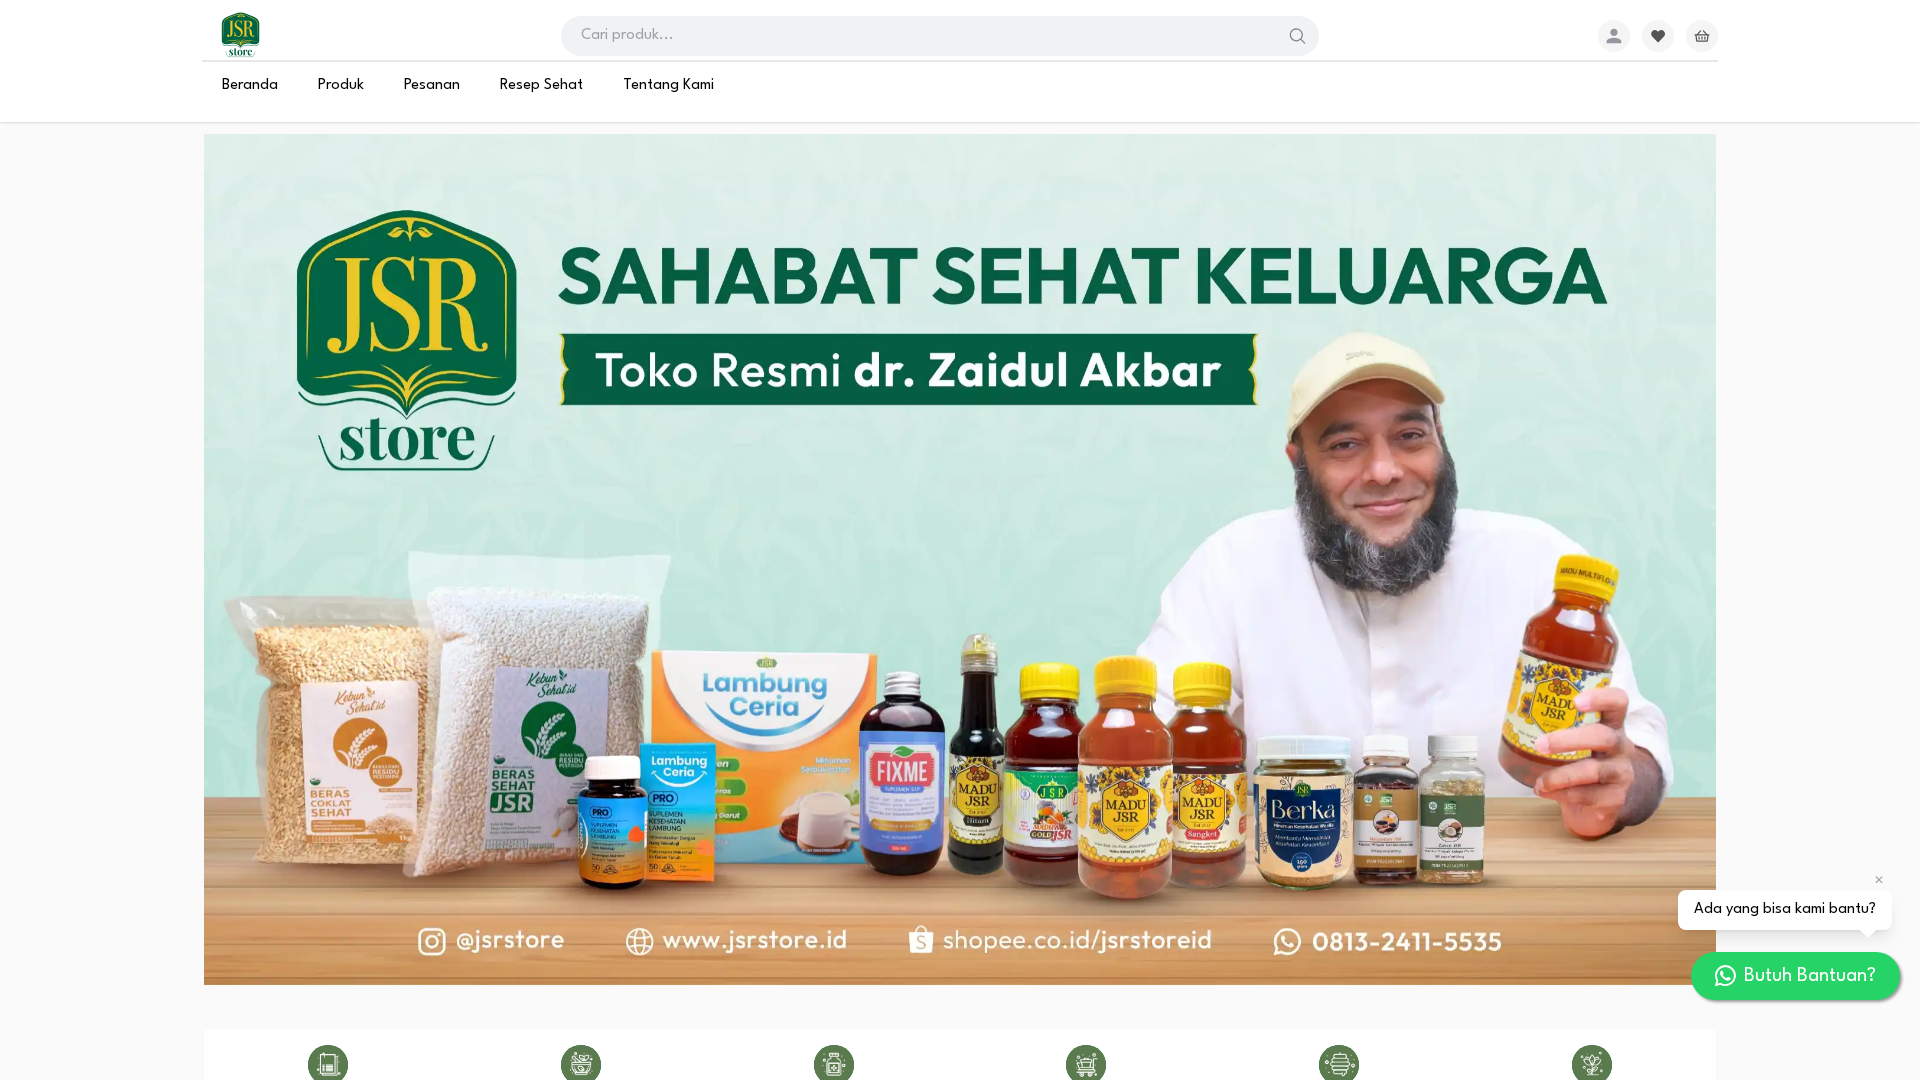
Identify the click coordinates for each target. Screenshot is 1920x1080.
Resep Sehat (541, 85)
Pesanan (432, 85)
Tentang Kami (668, 85)
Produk (341, 85)
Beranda (250, 85)
